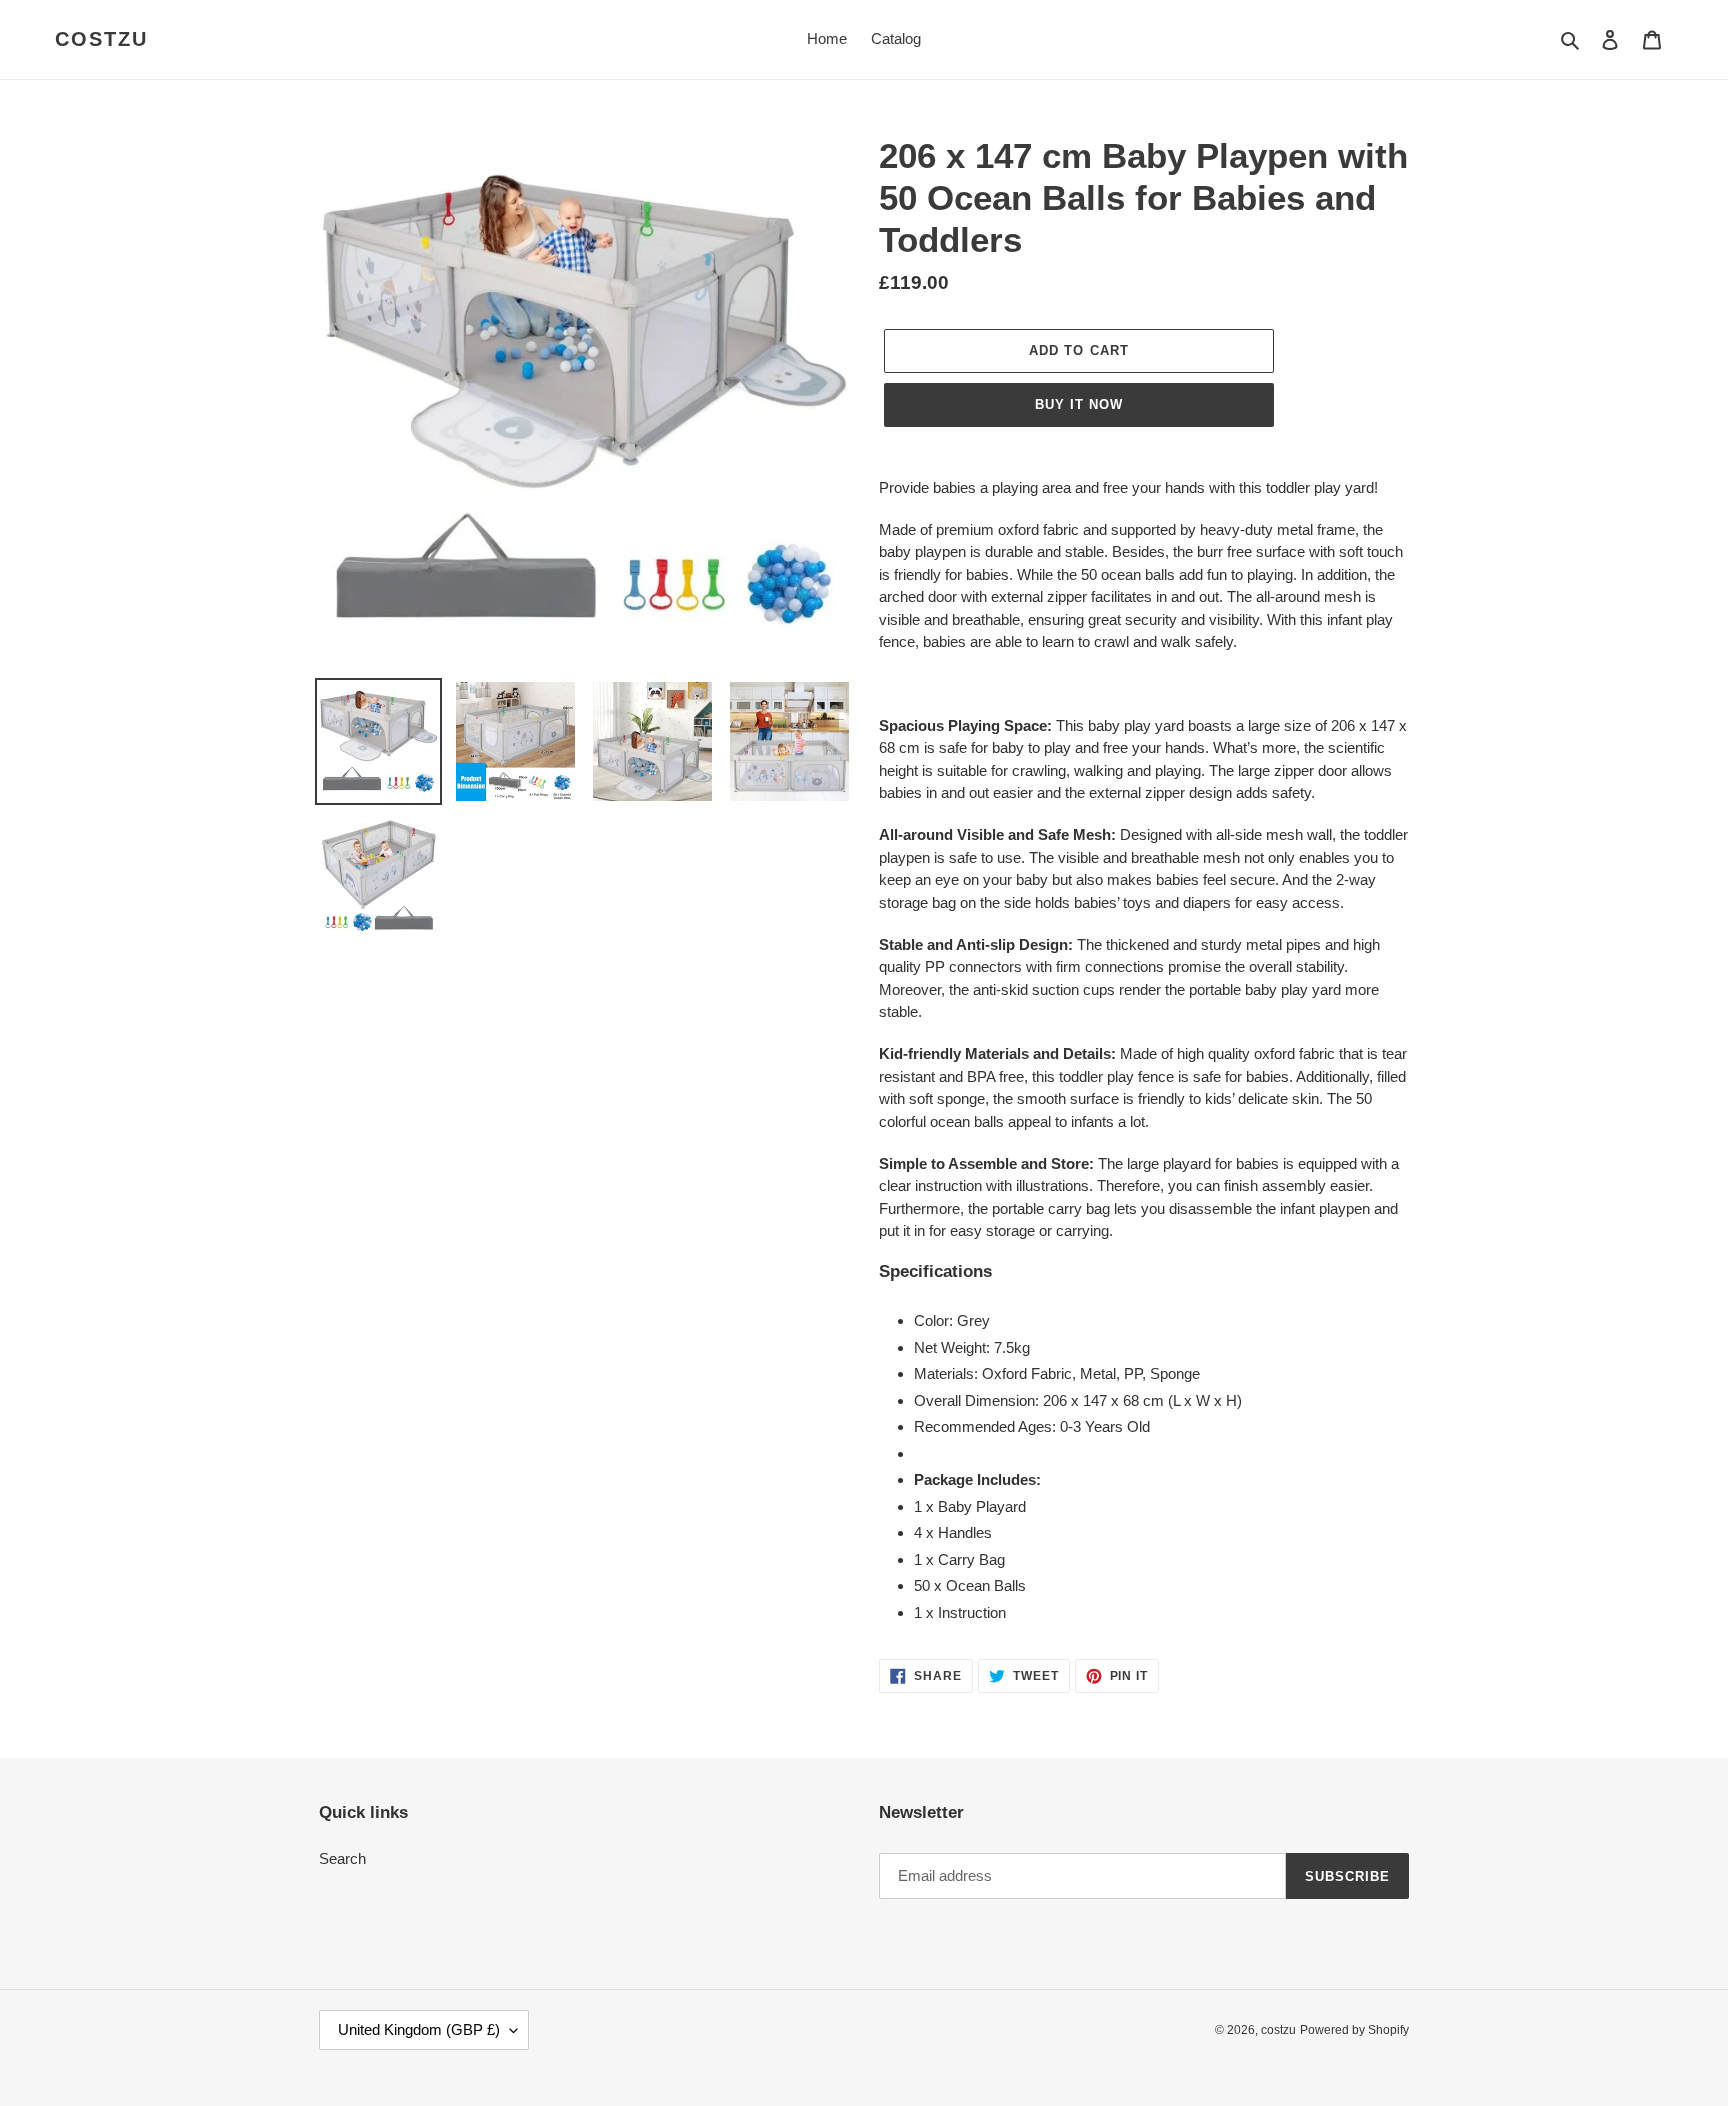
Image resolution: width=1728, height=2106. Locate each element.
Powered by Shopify (1354, 2030)
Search (342, 1858)
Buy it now (1079, 404)
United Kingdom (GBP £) (419, 2029)
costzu (101, 39)
